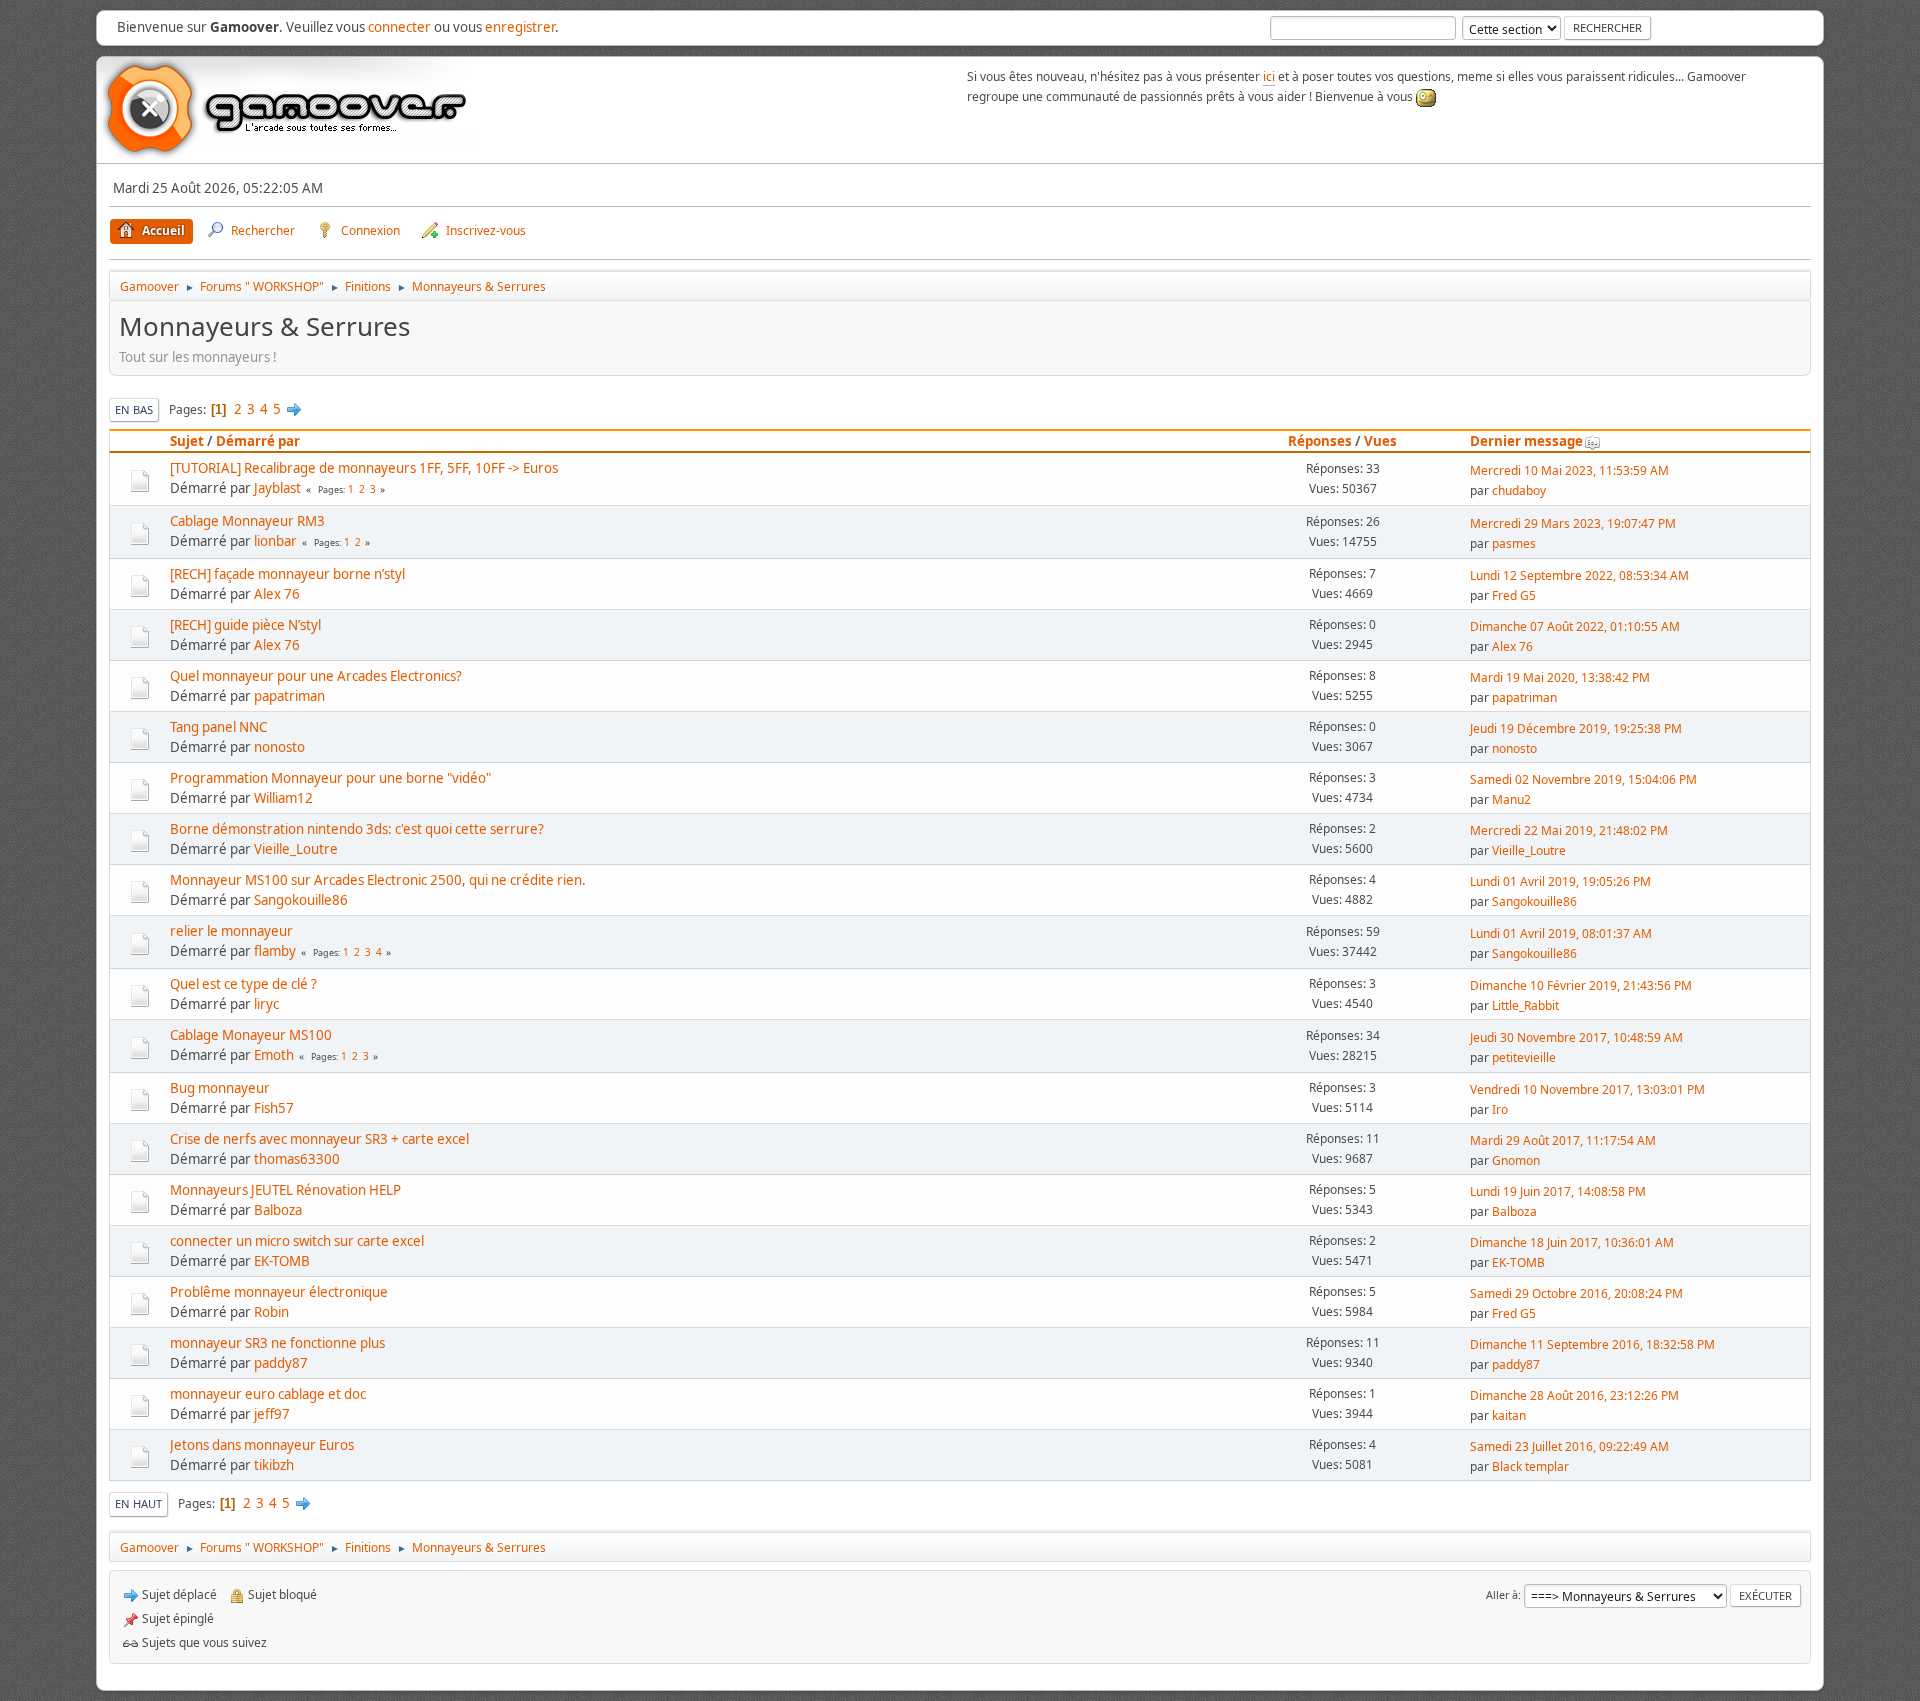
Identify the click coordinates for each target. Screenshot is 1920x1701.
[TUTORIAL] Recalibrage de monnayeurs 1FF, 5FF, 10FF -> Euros (364, 468)
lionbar (275, 541)
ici (1269, 76)
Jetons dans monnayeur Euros (262, 1445)
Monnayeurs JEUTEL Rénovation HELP (285, 1190)
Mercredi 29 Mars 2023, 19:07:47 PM (1573, 523)
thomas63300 (297, 1159)
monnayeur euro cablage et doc (268, 1394)
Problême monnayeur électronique (279, 1292)
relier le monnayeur (231, 931)
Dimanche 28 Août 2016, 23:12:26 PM (1574, 1395)
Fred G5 (1514, 595)
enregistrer (520, 27)
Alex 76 (277, 594)
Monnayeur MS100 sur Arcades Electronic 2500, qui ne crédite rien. (378, 880)
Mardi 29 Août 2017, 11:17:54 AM (1563, 1140)
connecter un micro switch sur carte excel (297, 1241)
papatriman (289, 696)
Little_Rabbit (1525, 1005)
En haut (138, 1503)
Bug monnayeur (220, 1088)
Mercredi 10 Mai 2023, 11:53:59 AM (1569, 470)
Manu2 (1511, 799)
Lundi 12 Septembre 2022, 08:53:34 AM (1579, 575)
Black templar (1530, 1466)
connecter (399, 27)
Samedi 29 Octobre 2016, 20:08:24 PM (1576, 1293)
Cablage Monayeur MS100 (251, 1035)
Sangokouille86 (301, 900)
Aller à (1502, 1594)
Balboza (278, 1210)
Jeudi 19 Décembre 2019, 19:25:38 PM (1576, 728)
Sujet (187, 441)
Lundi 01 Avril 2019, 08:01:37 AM (1561, 933)
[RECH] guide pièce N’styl (245, 625)
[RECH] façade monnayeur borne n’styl (287, 574)
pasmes (1514, 543)
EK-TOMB (282, 1261)
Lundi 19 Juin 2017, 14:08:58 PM (1558, 1191)
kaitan (1509, 1415)
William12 (283, 798)
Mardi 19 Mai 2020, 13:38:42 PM (1560, 677)
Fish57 (274, 1108)
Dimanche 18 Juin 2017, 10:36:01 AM (1572, 1242)
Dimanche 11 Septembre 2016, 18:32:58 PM (1592, 1344)
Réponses (1320, 441)
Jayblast (277, 488)
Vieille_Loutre (296, 849)
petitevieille (1524, 1057)
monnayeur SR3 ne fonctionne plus (277, 1343)
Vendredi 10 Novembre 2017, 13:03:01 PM (1587, 1089)
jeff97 (272, 1414)
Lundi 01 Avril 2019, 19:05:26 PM (1560, 881)
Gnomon (1516, 1160)
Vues (1380, 441)
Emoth (274, 1055)
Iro (1500, 1109)
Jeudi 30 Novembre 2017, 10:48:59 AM (1576, 1037)
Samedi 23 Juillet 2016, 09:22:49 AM (1569, 1446)
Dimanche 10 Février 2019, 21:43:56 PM (1581, 985)
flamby (275, 951)
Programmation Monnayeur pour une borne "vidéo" (330, 778)
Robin (271, 1312)
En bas (134, 409)
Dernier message (1526, 441)
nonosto (279, 747)
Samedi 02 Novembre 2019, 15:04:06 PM (1583, 779)
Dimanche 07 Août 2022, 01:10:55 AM (1575, 626)
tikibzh (274, 1465)
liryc (266, 1004)
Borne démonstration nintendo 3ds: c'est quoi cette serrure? (357, 829)
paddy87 (281, 1363)
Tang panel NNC (218, 727)
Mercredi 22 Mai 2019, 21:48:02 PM (1569, 830)
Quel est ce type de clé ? (243, 984)
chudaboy (1519, 490)
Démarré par (258, 441)
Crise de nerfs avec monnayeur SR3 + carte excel (319, 1139)
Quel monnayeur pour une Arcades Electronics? (316, 676)
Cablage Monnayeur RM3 (247, 521)
